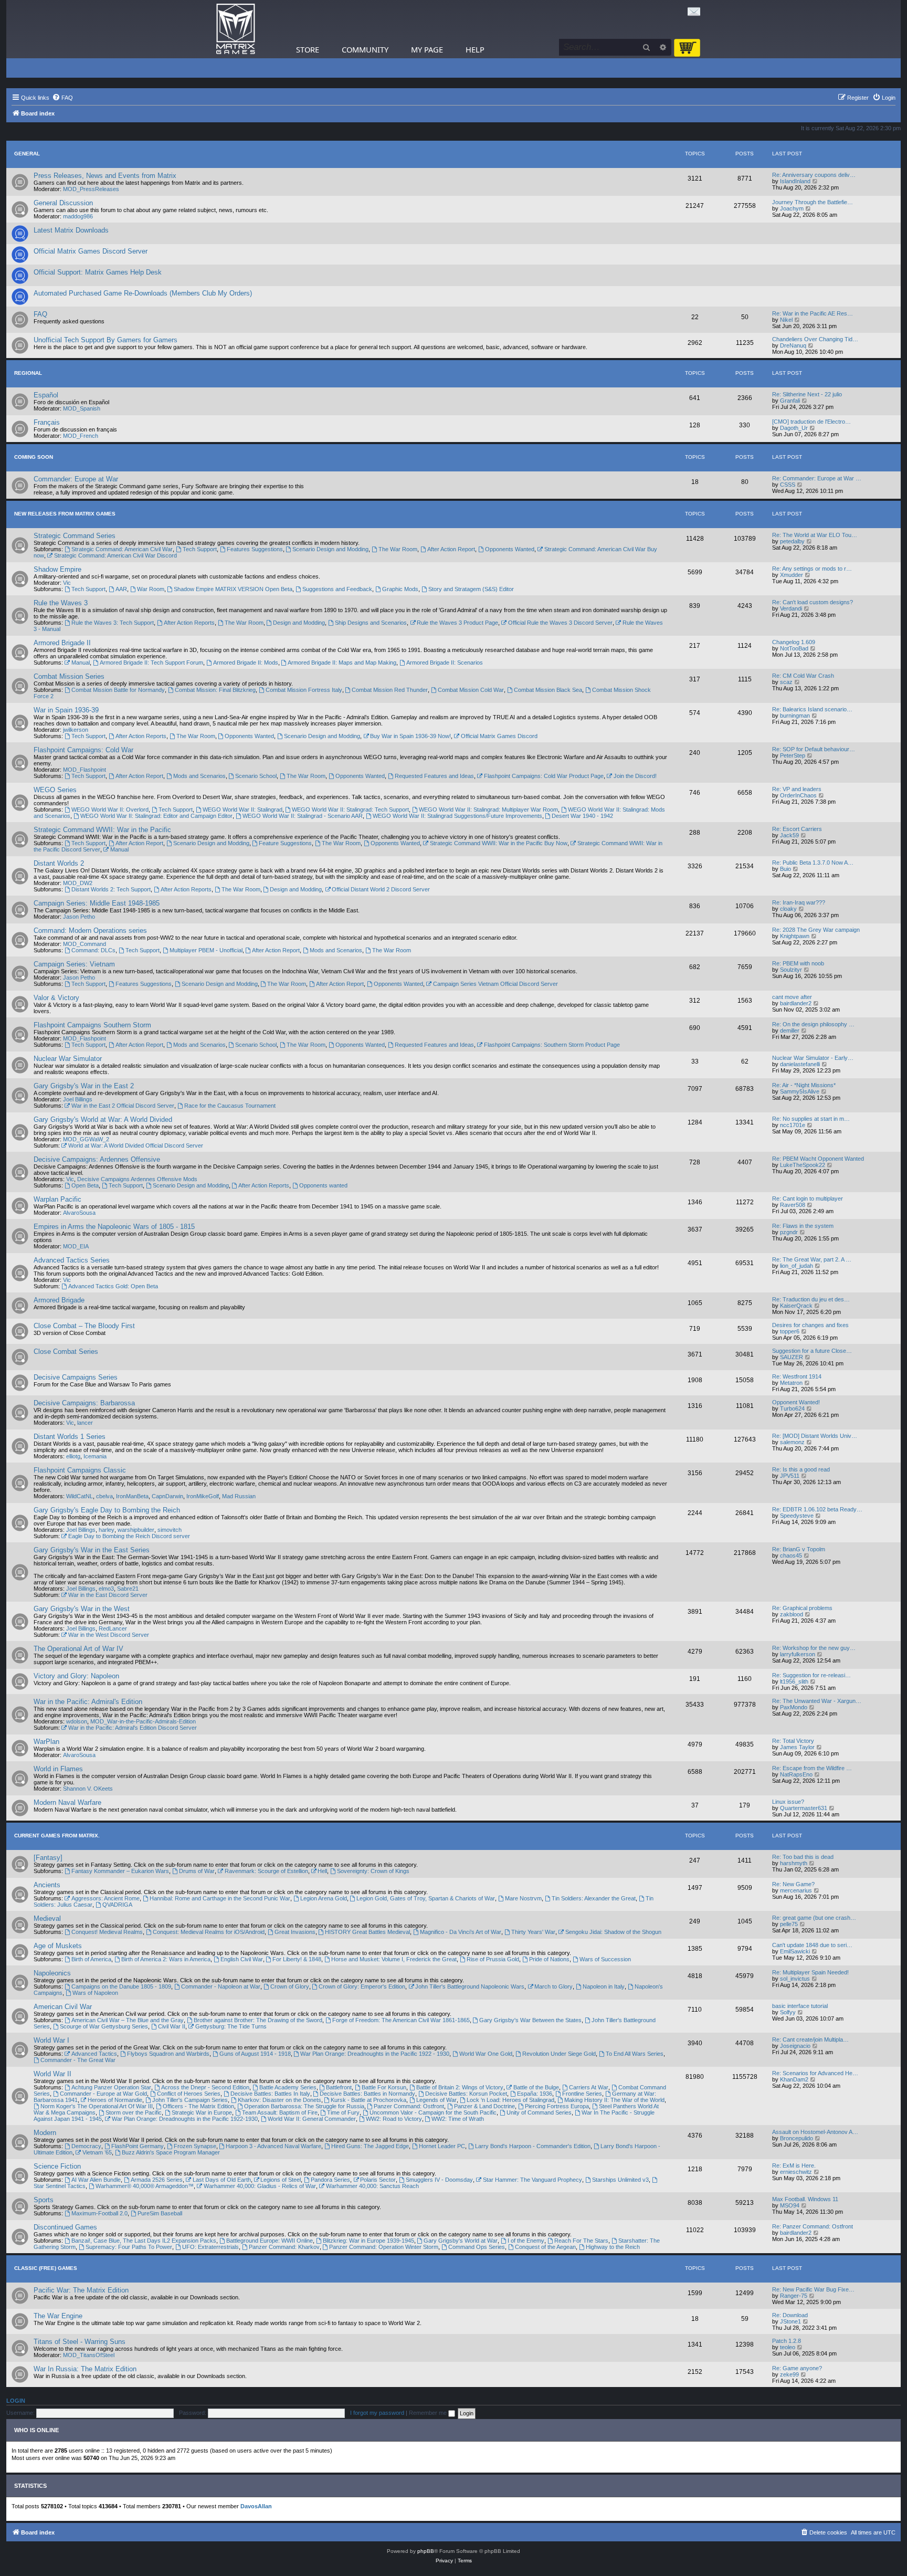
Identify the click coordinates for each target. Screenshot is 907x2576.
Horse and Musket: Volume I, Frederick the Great (394, 1959)
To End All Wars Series (635, 2054)
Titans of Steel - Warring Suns (80, 2342)
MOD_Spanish (82, 408)
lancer (85, 1423)
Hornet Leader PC (442, 2146)
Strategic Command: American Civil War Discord (115, 555)
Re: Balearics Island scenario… (812, 709)
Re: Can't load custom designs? (813, 602)
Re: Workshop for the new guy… (814, 1648)
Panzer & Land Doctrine (484, 2106)
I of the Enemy (526, 2241)
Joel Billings (78, 1099)
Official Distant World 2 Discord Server (381, 889)
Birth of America (91, 1959)
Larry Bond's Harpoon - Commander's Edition (533, 2146)
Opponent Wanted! (796, 1402)
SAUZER (792, 1357)
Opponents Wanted (510, 549)
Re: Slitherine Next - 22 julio (807, 394)
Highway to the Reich (613, 2247)
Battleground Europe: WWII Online (270, 2241)
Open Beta (85, 1185)
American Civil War (63, 2007)
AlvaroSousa (79, 1213)
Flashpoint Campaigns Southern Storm (92, 1025)
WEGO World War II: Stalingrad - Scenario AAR (303, 816)
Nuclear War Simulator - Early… (813, 1058)
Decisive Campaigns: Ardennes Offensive (97, 1159)
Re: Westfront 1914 (797, 1376)
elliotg (73, 1456)
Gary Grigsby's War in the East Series (92, 1550)
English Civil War (242, 1959)
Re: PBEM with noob (798, 963)
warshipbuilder (136, 1530)
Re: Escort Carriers (797, 829)
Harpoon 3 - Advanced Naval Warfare (273, 2146)
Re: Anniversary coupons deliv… (814, 175)
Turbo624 (792, 1408)
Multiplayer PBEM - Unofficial (206, 950)
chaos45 (791, 1555)
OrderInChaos (798, 795)
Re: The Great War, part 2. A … (812, 1259)
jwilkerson (76, 730)
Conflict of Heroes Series (189, 2094)
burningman (795, 716)
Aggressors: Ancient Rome (106, 1898)
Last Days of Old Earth (222, 2180)
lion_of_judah (797, 1266)
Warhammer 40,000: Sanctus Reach (372, 2186)
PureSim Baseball (160, 2213)
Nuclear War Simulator (68, 1059)
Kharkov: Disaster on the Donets (280, 2100)
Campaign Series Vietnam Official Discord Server (495, 984)
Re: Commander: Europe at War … (817, 478)
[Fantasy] (48, 1858)
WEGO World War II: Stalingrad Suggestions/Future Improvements (457, 816)
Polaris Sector (378, 2180)
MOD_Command (85, 944)
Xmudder (792, 575)
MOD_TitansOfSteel (89, 2355)
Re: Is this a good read (801, 1469)
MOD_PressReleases (91, 189)
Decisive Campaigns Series (76, 1377)
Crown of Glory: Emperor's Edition (362, 1986)
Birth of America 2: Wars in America (166, 1959)
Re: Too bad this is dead (803, 1857)
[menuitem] (62, 98)
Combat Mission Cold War (471, 690)
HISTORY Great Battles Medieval (367, 1932)
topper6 (790, 1331)
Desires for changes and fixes (810, 1325)
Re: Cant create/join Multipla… (810, 2039)
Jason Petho (79, 917)
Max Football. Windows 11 (805, 2199)
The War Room (398, 549)
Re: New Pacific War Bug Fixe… (813, 2289)
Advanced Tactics (94, 2054)
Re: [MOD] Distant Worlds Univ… (815, 1436)
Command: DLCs (93, 950)
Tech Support (200, 549)
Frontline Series (582, 2094)
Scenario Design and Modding (330, 549)
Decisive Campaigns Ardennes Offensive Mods (137, 1179)
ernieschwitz (796, 2172)
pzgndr (789, 1232)
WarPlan (46, 1742)
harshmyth (794, 1863)
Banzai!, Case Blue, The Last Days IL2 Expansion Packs (144, 2241)
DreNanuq (793, 345)
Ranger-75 (794, 2296)
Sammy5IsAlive (800, 1091)
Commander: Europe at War (76, 479)
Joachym (792, 208)
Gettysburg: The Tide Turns (231, 2026)
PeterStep (793, 755)
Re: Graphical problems (802, 1608)
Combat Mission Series (69, 676)
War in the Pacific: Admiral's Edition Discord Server (133, 1728)
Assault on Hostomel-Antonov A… (815, 2132)
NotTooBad (794, 648)
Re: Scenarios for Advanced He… (815, 2073)
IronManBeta (132, 1496)
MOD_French (81, 436)
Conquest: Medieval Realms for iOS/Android (209, 1932)
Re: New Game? (793, 1884)
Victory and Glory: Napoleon (76, 1676)
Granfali (790, 401)
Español (46, 395)
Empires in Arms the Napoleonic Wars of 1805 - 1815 (114, 1227)
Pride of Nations (549, 1959)
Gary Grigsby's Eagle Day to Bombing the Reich (107, 1510)
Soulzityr (791, 970)
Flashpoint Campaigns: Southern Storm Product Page (552, 1045)
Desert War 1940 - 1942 (582, 816)
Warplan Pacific (57, 1199)
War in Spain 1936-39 (66, 710)
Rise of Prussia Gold (493, 1959)
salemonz (792, 1442)
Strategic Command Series (75, 536)
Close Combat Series (66, 1352)
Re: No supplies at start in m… (811, 1119)
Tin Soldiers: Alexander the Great (594, 1898)
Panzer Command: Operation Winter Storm (384, 2247)
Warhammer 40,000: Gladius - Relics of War (260, 2186)
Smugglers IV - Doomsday (439, 2180)
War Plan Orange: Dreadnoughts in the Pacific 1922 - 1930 (375, 2054)
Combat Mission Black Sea (548, 690)
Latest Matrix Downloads (71, 230)
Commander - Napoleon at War (221, 1986)
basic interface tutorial (800, 2006)
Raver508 (793, 1205)
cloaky (788, 909)
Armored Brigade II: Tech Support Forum (151, 663)
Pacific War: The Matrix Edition (81, 2290)
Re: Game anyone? (797, 2368)
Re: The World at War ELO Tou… (815, 535)
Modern (45, 2133)
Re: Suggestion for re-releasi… (811, 1675)
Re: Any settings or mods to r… (812, 569)
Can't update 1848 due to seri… (812, 1945)
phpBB (426, 2551)
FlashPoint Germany (138, 2146)
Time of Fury (343, 2112)
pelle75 (789, 1924)
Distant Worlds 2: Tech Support (111, 889)
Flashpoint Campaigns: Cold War (83, 750)
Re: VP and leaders (797, 789)
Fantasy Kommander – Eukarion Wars (120, 1871)
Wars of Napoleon (95, 1993)
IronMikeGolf (203, 1496)
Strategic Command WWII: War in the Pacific (102, 830)
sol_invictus (795, 1979)
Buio (785, 869)
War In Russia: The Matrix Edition (85, 2369)
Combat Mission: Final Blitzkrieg (215, 690)
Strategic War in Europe (202, 2112)
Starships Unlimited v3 (620, 2180)
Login (16, 2401)
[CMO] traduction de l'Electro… (811, 422)
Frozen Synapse (195, 2146)
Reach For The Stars (581, 2241)
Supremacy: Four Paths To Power (129, 2247)
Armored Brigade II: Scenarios (445, 663)
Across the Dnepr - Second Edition (205, 2087)
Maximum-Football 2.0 (99, 2213)
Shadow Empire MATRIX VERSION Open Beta (233, 589)
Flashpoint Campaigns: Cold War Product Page (544, 776)
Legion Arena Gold (324, 1898)
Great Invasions (295, 1932)
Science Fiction (57, 2166)
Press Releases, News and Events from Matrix (105, 176)
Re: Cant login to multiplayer (808, 1198)
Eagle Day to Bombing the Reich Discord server (129, 1536)
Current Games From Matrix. (57, 1836)
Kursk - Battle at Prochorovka (368, 2100)
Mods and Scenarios (199, 776)
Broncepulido (797, 2138)
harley (107, 1530)
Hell (322, 1871)
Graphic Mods (400, 589)
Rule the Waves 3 (61, 603)
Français (47, 422)
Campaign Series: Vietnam (74, 964)
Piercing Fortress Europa (557, 2106)
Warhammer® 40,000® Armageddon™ (145, 2186)
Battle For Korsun (384, 2087)
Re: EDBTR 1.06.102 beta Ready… (817, 1509)
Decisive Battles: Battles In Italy (270, 2094)
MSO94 (790, 2205)
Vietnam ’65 (97, 2152)
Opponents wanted (323, 1185)
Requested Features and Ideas (434, 776)
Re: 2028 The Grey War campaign (816, 930)
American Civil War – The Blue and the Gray (128, 2020)
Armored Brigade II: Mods (246, 663)
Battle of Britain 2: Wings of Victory (460, 2087)
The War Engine (58, 2316)
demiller (790, 1031)
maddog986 (78, 216)
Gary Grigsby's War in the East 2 (84, 1086)
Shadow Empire (57, 569)
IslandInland (795, 181)
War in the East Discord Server (108, 1595)
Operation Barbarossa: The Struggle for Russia (304, 2106)
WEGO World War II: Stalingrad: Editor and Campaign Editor (156, 816)
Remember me (429, 2413)
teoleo (788, 2347)
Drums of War (197, 1871)
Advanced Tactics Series (72, 1260)
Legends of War (436, 2100)
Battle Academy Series (288, 2087)
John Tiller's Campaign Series (190, 2100)
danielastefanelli (800, 1064)
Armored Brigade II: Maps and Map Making (342, 663)
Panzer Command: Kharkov (284, 2247)
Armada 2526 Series (157, 2180)
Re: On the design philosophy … (813, 1024)
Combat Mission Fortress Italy (304, 690)
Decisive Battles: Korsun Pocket (466, 2094)
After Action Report (451, 549)
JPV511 (790, 1476)
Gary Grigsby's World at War (461, 2241)
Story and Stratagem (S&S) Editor (471, 589)
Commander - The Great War (78, 2060)
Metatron (791, 1383)
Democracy (86, 2146)
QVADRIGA (117, 1905)
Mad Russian (239, 1496)
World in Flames (58, 1769)
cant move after (792, 997)
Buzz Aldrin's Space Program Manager (171, 2152)
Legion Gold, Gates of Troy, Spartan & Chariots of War (426, 1898)
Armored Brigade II (62, 643)
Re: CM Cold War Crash (803, 676)
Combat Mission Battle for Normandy (118, 690)
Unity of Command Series (539, 2112)
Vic (67, 583)
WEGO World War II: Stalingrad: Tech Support (350, 809)
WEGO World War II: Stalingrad (242, 809)
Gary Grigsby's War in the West (82, 1609)
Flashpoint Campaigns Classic (80, 1470)
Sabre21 (128, 1589)
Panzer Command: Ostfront (409, 2106)
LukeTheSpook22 (803, 1165)
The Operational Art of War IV (78, 1649)
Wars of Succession (605, 1959)
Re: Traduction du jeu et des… (811, 1299)
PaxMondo (794, 1707)
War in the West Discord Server (109, 1635)
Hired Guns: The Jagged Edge (370, 2146)
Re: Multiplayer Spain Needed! (810, 1972)
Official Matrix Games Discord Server (91, 251)
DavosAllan (256, 2506)
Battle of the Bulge (536, 2087)
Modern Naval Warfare (67, 1802)
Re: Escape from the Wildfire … (812, 1768)
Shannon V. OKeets (88, 1789)
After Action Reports (189, 623)
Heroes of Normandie (115, 2100)
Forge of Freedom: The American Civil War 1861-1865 (401, 2020)
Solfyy (788, 2012)
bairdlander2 (796, 1003)
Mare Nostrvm (523, 1898)
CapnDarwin (167, 1496)
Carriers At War (589, 2087)
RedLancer (113, 1628)
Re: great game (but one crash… (814, 1918)
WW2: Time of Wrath (458, 2119)
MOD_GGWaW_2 (86, 1139)
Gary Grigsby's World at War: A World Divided (103, 1119)
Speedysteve (797, 1516)
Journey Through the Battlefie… (813, 202)
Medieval (47, 1918)
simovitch (170, 1530)
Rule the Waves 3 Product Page (457, 623)
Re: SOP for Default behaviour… (814, 749)
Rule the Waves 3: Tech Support (113, 623)
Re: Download (790, 2315)
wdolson (77, 1721)
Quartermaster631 (804, 1808)
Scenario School (256, 776)
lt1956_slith (794, 1681)
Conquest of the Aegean (545, 2247)
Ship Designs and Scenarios (371, 623)
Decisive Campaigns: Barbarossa (84, 1403)
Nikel (786, 320)
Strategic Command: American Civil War (122, 549)
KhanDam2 (794, 2079)
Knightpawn (795, 936)
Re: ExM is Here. (794, 2165)
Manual (81, 663)
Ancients (47, 1885)
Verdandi (791, 608)
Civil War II (172, 2026)
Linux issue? (788, 1802)
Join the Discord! (635, 776)
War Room (151, 589)
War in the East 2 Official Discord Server (123, 1106)
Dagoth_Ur (794, 428)
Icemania (95, 1456)
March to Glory (553, 1986)
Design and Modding (299, 623)
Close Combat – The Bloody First (84, 1326)
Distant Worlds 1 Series (70, 1437)
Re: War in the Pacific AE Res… (813, 313)
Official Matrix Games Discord (499, 736)
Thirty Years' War (533, 1932)
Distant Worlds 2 (59, 863)
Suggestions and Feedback (337, 589)
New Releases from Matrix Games (65, 514)
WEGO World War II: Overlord (110, 809)
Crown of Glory (290, 1986)
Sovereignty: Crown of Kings (373, 1871)
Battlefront (339, 2087)
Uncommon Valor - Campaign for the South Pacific (433, 2112)
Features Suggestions (255, 549)
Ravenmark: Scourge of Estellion (266, 1871)
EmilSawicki (795, 1951)
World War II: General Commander (312, 2119)
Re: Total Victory (793, 1741)
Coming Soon (34, 457)
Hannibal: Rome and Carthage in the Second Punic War (220, 1898)
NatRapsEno (796, 1774)
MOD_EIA (76, 1246)
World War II (52, 2074)
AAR (121, 589)
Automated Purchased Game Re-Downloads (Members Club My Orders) (143, 293)
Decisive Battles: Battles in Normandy (367, 2094)
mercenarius (796, 1890)
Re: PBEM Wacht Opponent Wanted (818, 1159)
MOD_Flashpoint (85, 770)
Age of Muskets (58, 1946)
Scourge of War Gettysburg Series (104, 2026)
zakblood (792, 1614)
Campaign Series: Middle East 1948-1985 (97, 903)
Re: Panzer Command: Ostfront (813, 2226)
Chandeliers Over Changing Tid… (815, 339)
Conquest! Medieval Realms (107, 1932)
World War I (51, 2040)
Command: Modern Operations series (90, 930)
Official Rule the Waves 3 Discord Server (560, 623)
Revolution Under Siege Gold (559, 2054)
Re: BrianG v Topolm (799, 1549)
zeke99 (789, 2374)
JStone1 (790, 2321)
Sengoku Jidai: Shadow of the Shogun (613, 1932)
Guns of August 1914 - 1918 (255, 2054)
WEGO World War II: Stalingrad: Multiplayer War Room (488, 809)
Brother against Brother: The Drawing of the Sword (258, 2020)
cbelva (104, 1496)
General (27, 154)
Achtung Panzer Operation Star (111, 2087)
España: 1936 (535, 2094)
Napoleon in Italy (604, 1986)
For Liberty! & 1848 (297, 1959)
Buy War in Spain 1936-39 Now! (410, 736)
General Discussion (63, 203)
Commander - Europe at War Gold (103, 2094)
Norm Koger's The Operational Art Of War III (97, 2106)
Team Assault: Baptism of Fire (280, 2112)
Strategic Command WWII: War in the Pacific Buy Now (499, 843)
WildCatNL (80, 1496)
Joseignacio (795, 2046)
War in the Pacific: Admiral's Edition (88, 1702)
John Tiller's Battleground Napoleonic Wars (470, 1986)
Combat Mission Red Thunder (390, 690)
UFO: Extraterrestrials (210, 2247)
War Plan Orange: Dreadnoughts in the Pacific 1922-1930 (185, 2119)
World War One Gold (486, 2054)
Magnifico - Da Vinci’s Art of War (461, 1932)
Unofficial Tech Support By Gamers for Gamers (106, 340)
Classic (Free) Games (46, 2268)
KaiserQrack (796, 1306)
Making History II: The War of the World (614, 2100)
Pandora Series (330, 2180)
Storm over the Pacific (134, 2112)
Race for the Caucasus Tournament (230, 1106)
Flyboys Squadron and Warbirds (168, 2054)
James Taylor (797, 1747)
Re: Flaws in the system (803, 1226)
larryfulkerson (798, 1654)
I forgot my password (377, 2413)
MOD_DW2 (78, 883)
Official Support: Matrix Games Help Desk (98, 272)
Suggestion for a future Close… (812, 1351)
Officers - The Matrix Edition (198, 2106)
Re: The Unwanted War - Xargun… (817, 1701)
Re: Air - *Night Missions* (804, 1085)
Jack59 (789, 835)
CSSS (788, 485)
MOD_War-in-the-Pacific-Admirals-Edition (143, 1721)
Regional (28, 373)
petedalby (792, 541)
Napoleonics (52, 1973)
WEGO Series (55, 790)
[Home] (236, 29)
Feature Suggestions (285, 843)
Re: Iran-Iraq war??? (799, 902)
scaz (786, 682)
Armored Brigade (59, 1300)
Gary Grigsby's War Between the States (530, 2020)
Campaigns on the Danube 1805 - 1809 (121, 1986)
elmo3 (106, 1589)
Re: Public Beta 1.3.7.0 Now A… (813, 863)
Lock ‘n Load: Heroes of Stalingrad (510, 2100)
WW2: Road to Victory (394, 2119)
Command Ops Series (477, 2247)
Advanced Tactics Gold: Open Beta (113, 1286)
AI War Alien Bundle (96, 2180)
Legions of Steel (281, 2180)
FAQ (40, 314)
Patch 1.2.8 (787, 2341)
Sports (44, 2200)
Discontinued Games (65, 2227)
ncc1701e (793, 1125)
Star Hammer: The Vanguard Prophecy (532, 2180)
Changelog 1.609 (794, 642)
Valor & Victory (56, 998)
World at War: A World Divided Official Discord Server (136, 1145)
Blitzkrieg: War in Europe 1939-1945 (368, 2241)
